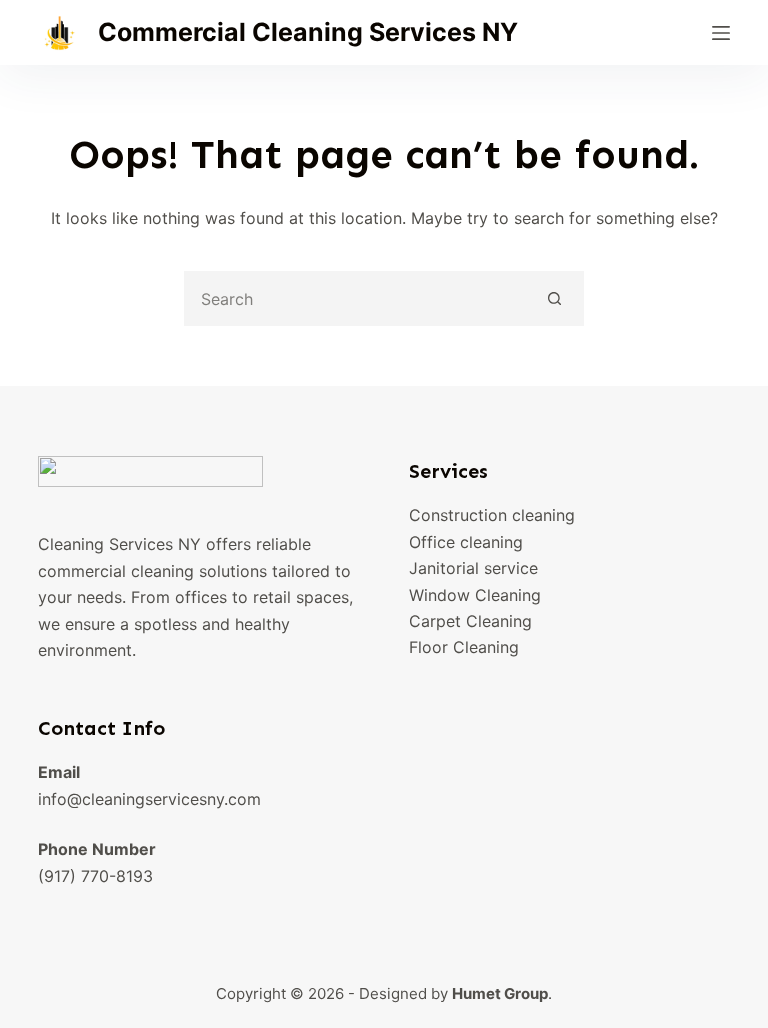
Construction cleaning (492, 515)
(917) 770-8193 (95, 876)
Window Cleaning (475, 595)
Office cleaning (466, 542)
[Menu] (721, 33)
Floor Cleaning (464, 647)
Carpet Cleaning (470, 621)
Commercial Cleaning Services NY (308, 32)
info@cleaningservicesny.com (149, 799)
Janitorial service (473, 568)
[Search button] (554, 298)
